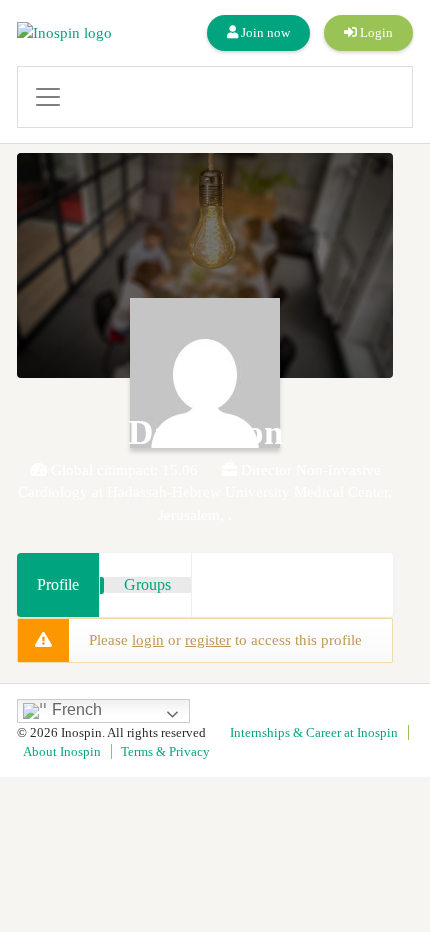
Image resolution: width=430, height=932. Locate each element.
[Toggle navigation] (215, 97)
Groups (147, 584)
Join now (264, 32)
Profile (58, 584)
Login (375, 32)
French (75, 709)
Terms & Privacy (165, 751)
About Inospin (62, 751)
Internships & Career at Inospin (314, 732)
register (208, 640)
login (148, 640)
